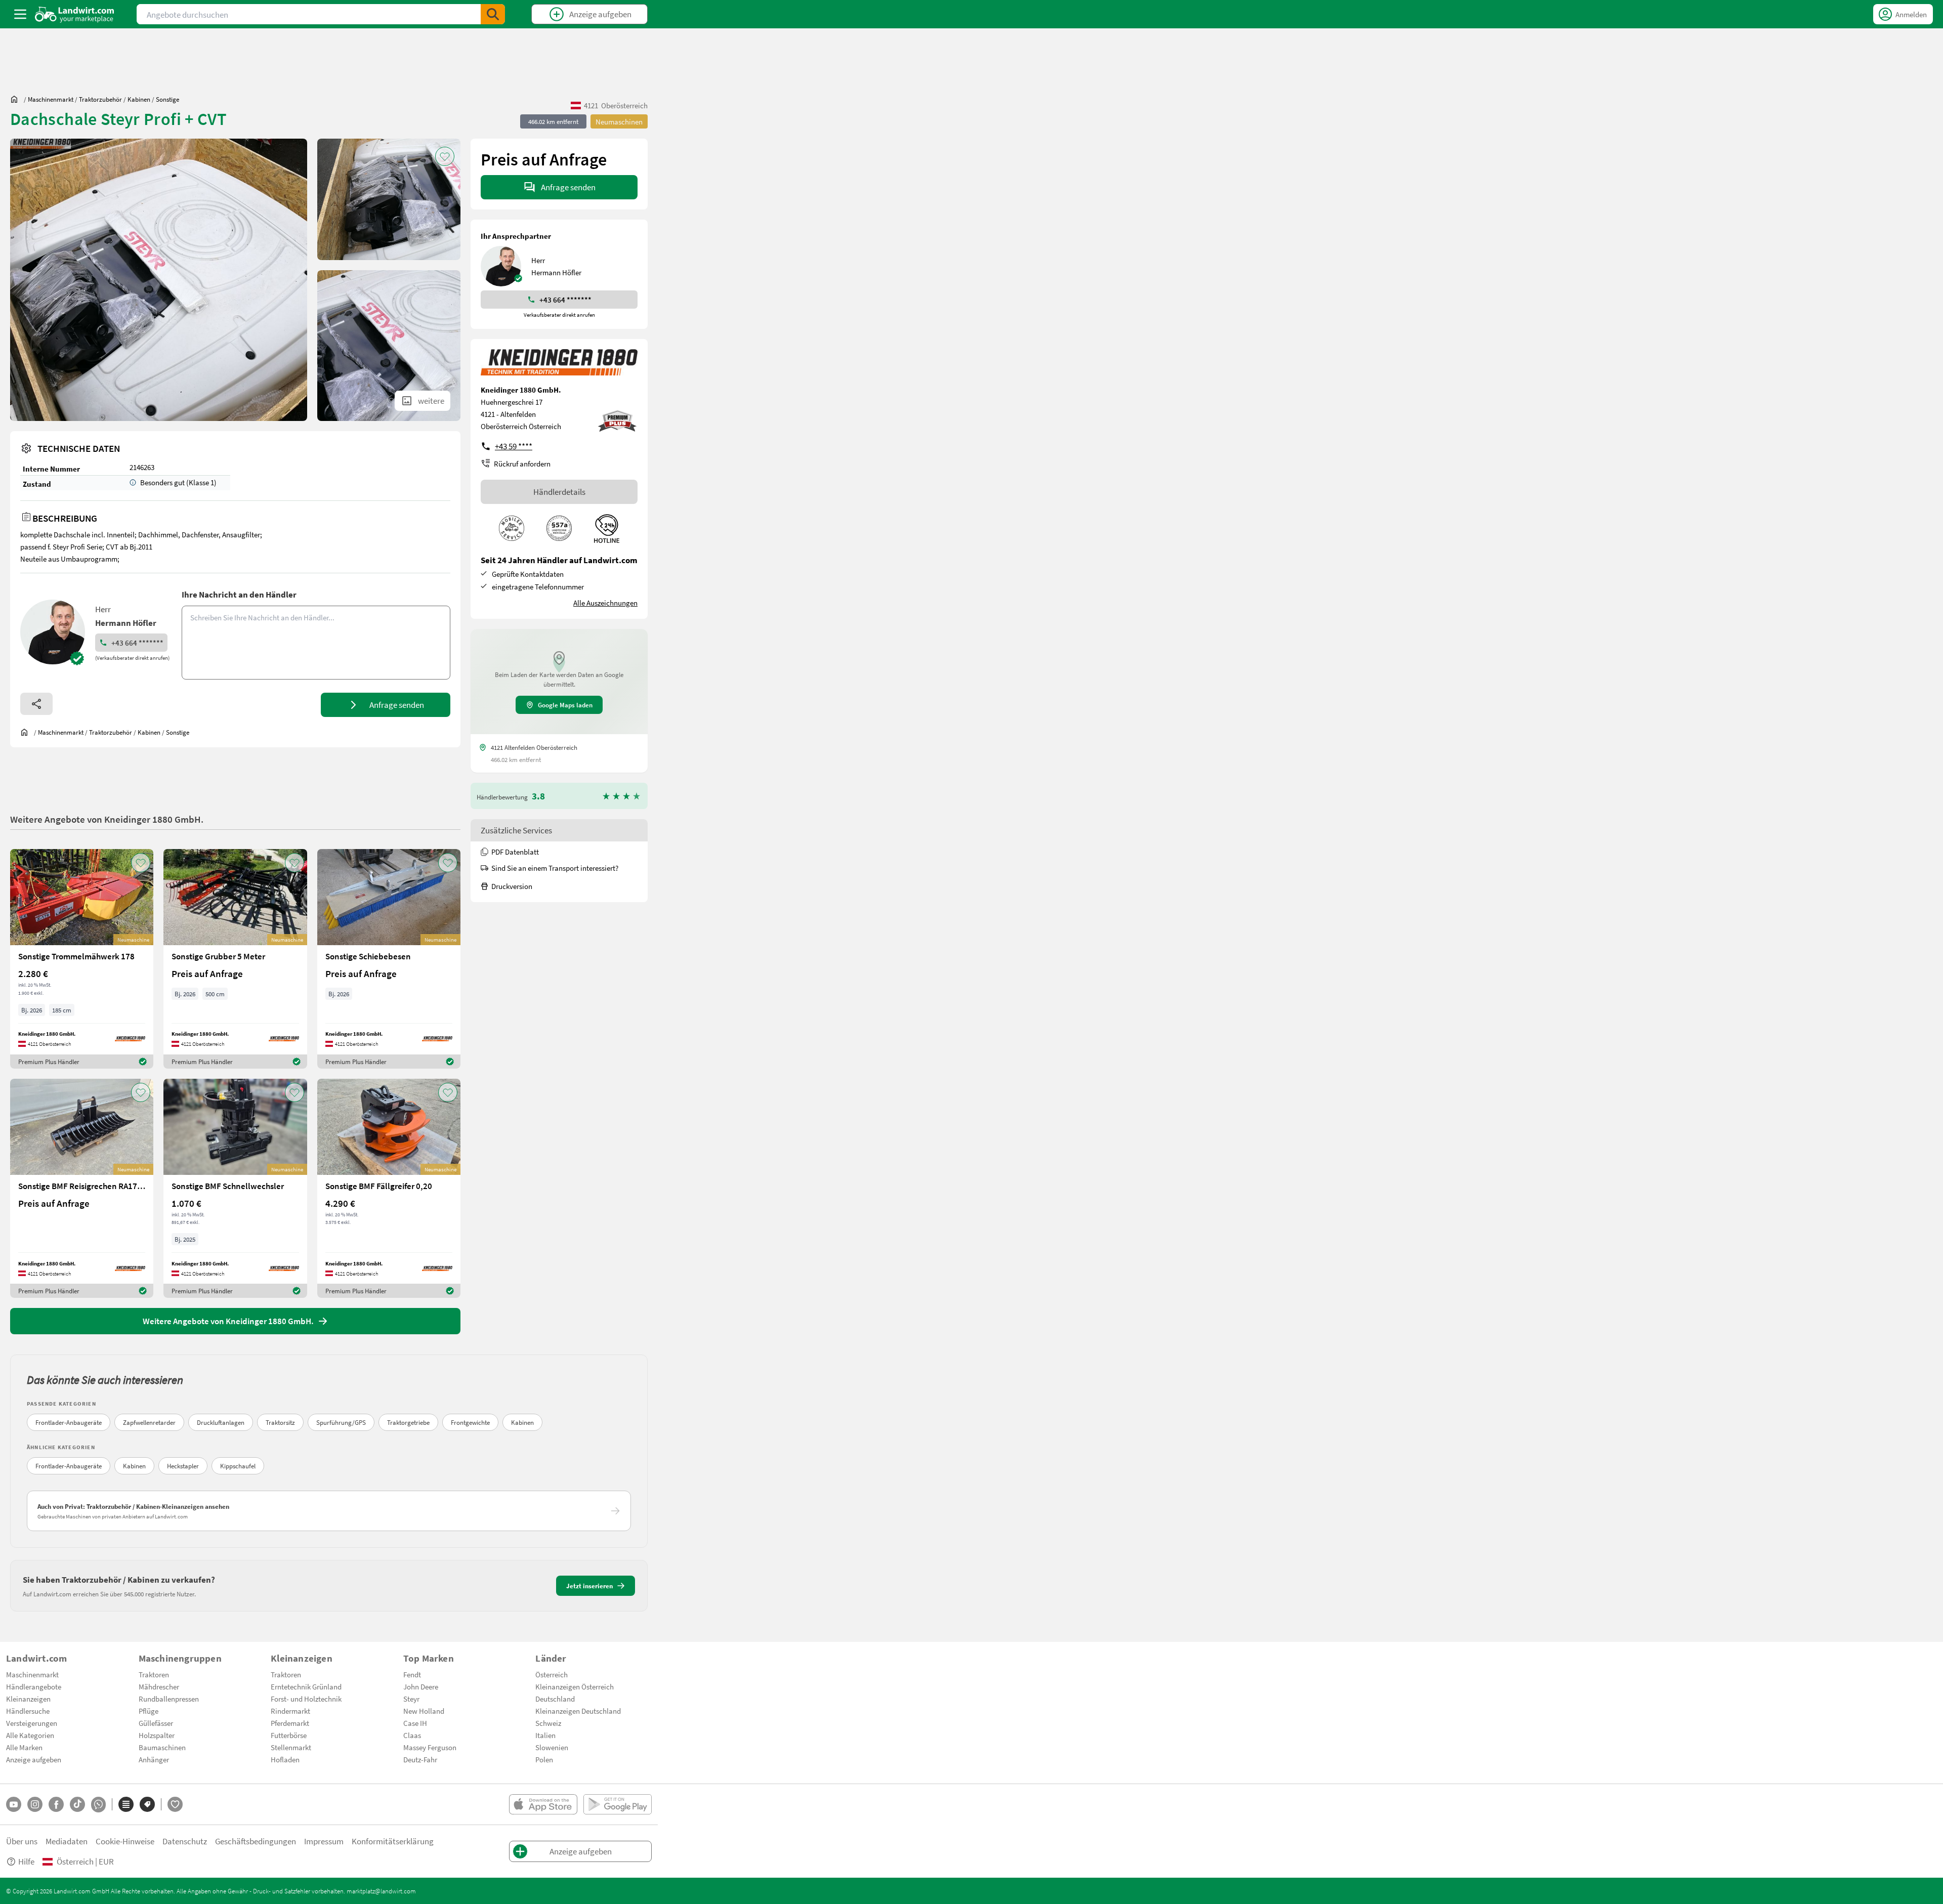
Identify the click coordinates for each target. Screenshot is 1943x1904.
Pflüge (149, 1711)
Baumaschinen (162, 1747)
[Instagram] (35, 1804)
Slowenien (552, 1747)
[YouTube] (14, 1804)
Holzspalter (157, 1735)
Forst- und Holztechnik (306, 1699)
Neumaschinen (619, 121)
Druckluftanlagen (221, 1422)
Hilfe (26, 1861)
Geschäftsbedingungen (256, 1841)
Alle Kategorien (30, 1735)
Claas (412, 1735)
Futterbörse (289, 1735)
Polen (544, 1759)
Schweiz (548, 1723)
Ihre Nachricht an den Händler (239, 594)
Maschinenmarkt (32, 1674)
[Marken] (147, 1804)
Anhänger (154, 1759)
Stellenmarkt (291, 1747)
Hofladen (285, 1759)
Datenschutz (185, 1841)
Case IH (415, 1723)
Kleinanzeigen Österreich (575, 1686)
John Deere (421, 1686)
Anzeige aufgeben (34, 1759)
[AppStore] (543, 1804)
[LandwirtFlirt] (175, 1804)
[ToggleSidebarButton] (20, 14)
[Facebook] (56, 1804)
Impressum (324, 1841)
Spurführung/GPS (341, 1422)
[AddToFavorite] (445, 156)
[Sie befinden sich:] (17, 99)
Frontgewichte (470, 1422)
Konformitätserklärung (393, 1841)
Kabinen (522, 1422)
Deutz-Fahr (420, 1759)
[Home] (75, 14)
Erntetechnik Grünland (306, 1686)
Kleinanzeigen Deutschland (578, 1711)
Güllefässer (156, 1723)
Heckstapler (183, 1466)
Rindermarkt (290, 1711)
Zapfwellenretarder (149, 1422)
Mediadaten (67, 1841)
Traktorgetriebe (408, 1422)
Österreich (552, 1674)
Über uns (22, 1841)
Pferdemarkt (290, 1723)
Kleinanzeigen (28, 1699)
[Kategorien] (126, 1804)
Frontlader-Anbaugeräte (69, 1422)
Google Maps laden (565, 705)
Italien (545, 1735)
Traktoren (154, 1674)
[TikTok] (77, 1804)
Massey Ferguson (430, 1747)
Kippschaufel (238, 1466)
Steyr (411, 1699)
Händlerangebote (34, 1686)
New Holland (424, 1711)
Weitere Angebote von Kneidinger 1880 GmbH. (107, 819)
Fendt (412, 1674)
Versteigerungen (32, 1723)
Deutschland (555, 1699)
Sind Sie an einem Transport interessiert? (555, 868)
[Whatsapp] (98, 1805)
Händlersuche (28, 1711)
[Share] (36, 704)
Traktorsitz (280, 1422)
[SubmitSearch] (493, 14)
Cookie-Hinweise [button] (125, 1841)
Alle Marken (24, 1747)
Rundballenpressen (169, 1699)
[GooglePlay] (618, 1804)
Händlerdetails (559, 492)
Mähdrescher (159, 1686)
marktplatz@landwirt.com (381, 1891)
